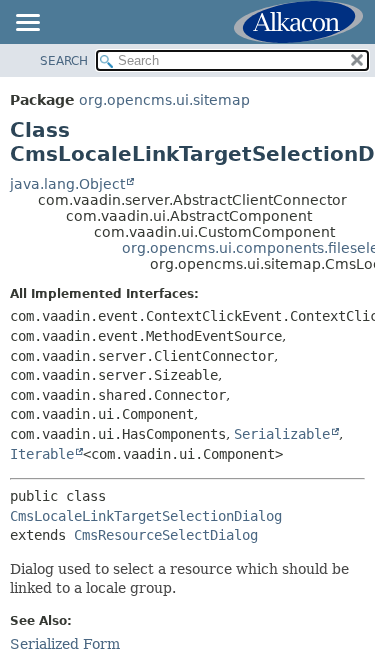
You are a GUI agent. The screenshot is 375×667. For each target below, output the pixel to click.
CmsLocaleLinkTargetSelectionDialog (146, 516)
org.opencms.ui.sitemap (164, 100)
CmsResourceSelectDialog (166, 535)
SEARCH (64, 61)
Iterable (42, 454)
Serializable (282, 434)
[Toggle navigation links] (27, 24)
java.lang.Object (67, 184)
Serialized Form (65, 644)
